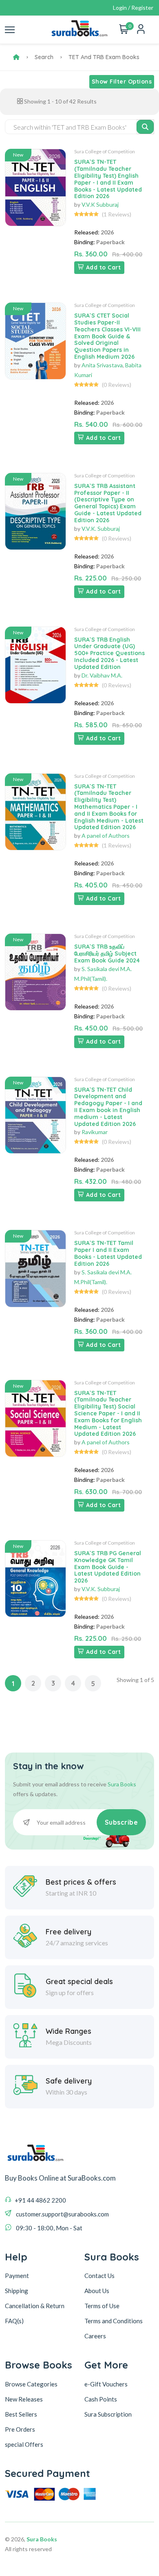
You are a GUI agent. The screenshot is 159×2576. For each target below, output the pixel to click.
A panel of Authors (106, 835)
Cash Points (101, 2399)
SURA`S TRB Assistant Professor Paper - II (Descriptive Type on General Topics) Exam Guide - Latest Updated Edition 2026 (108, 503)
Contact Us (99, 2276)
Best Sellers (21, 2414)
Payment (17, 2276)
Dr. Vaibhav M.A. (102, 675)
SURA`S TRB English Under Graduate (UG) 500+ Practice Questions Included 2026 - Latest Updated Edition (109, 653)
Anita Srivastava (102, 365)
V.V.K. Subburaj (101, 529)
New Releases (24, 2399)
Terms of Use (102, 2306)
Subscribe (121, 1822)
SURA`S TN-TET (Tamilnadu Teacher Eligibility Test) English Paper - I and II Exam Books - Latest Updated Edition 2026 (108, 179)
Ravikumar (95, 1132)
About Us (97, 2291)
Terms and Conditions (114, 2321)
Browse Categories (31, 2384)
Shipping (17, 2291)
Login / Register (133, 8)
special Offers (24, 2444)
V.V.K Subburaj (100, 204)
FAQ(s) (14, 2321)
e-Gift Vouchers (106, 2384)
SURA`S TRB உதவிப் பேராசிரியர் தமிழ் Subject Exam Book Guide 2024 (107, 954)
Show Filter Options (122, 82)
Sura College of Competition (105, 151)
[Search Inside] (145, 127)
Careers (95, 2336)
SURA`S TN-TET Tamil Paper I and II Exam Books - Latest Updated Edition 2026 (108, 1253)
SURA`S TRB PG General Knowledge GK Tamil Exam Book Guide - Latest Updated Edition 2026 (108, 1567)
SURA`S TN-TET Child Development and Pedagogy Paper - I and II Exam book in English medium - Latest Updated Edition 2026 (108, 1107)
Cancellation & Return (35, 2306)
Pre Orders (20, 2429)
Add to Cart (104, 267)
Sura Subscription (108, 2414)
